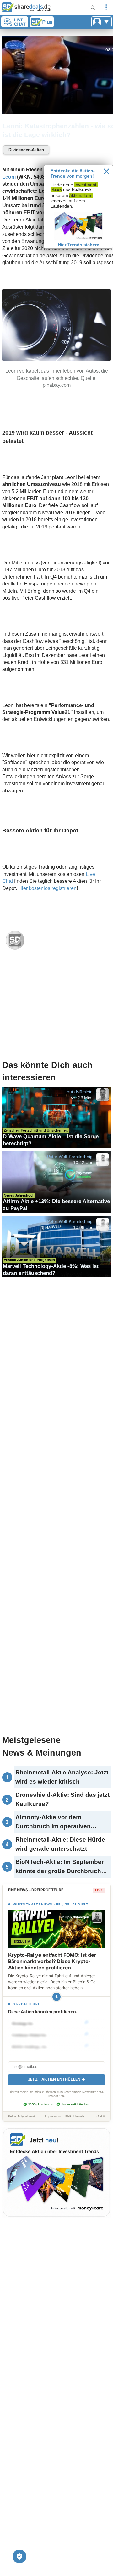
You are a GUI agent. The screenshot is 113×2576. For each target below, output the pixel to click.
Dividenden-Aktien (26, 150)
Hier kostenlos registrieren (47, 888)
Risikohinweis (75, 2116)
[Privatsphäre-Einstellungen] (19, 2556)
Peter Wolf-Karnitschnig (70, 1157)
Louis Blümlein (78, 1092)
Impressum (53, 2116)
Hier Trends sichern (79, 245)
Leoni (9, 177)
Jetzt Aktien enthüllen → (56, 2079)
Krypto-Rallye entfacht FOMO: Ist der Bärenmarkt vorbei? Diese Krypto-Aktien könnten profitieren (52, 1961)
